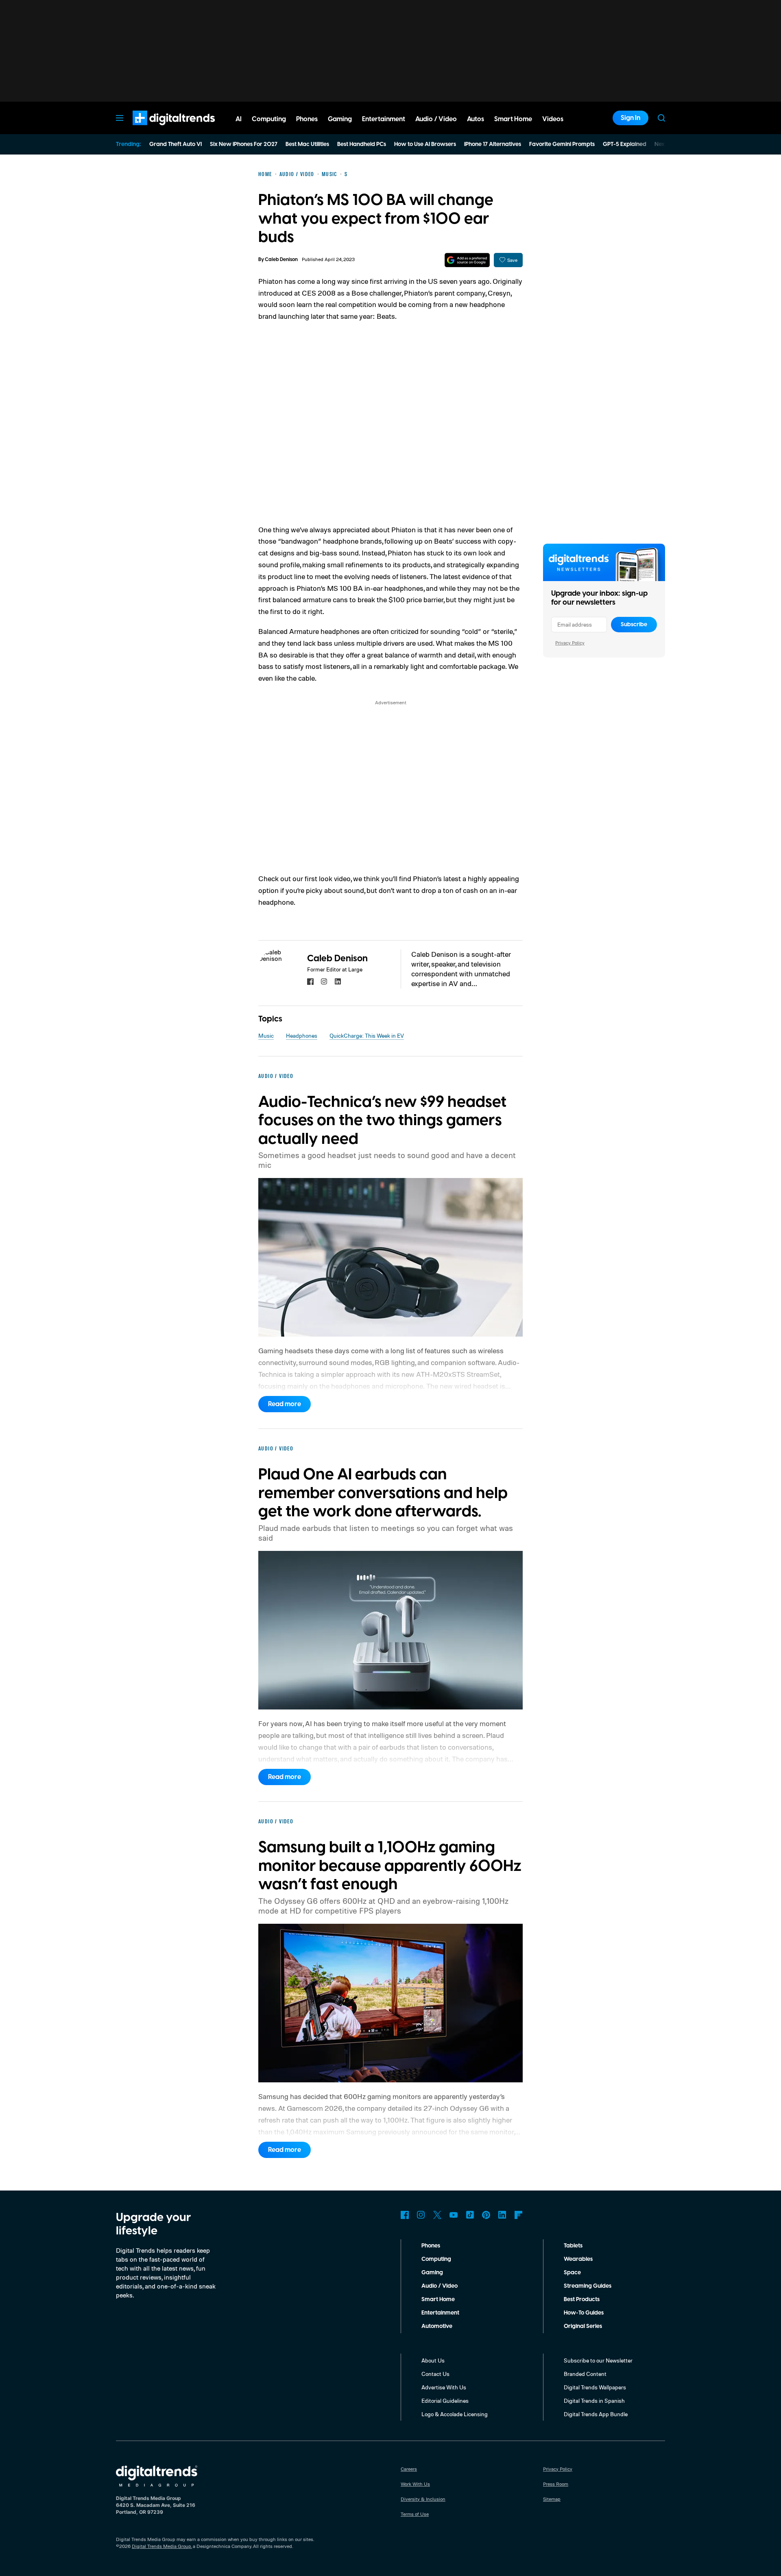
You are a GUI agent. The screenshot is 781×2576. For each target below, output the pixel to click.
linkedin (338, 982)
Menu (120, 118)
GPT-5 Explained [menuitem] (625, 144)
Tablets (573, 2246)
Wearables (578, 2259)
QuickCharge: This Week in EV (367, 1035)
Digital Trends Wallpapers (595, 2387)
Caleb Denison (281, 260)
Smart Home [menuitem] (513, 119)
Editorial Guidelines (445, 2401)
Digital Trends (159, 129)
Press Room (556, 2484)
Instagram (421, 2215)
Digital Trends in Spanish (594, 2401)
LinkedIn (502, 2215)
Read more (285, 1404)
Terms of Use (415, 2514)
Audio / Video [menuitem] (436, 119)
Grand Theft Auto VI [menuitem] (176, 144)
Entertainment (440, 2313)
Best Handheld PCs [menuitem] (362, 144)
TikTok (470, 2215)
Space (572, 2273)
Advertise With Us (444, 2387)
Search (661, 118)
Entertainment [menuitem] (384, 119)
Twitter (437, 2215)
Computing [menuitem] (269, 119)
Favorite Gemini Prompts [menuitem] (562, 144)
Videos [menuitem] (553, 119)
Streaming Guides (588, 2286)
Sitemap (552, 2499)
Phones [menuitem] (307, 119)
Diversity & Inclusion (423, 2499)
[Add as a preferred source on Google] (467, 260)
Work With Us (415, 2484)
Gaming (432, 2273)
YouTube (454, 2215)
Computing (436, 2259)
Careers (409, 2469)
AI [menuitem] (239, 119)
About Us (433, 2360)
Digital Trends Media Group (161, 2546)
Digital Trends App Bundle (596, 2414)
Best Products (582, 2299)
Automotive (437, 2326)
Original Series (583, 2326)
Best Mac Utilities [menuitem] (307, 144)
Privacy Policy (570, 643)
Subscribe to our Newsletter (598, 2360)
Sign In (630, 118)
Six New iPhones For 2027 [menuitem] (244, 144)
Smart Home (438, 2299)
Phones (431, 2246)
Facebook (405, 2215)
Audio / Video (440, 2286)
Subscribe (634, 625)
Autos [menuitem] (476, 119)
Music (266, 1035)
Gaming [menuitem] (340, 119)
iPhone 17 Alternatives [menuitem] (493, 144)
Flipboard (519, 2215)
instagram (324, 982)
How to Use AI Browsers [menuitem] (425, 144)
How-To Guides (584, 2313)
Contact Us (435, 2374)
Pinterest (486, 2215)
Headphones (302, 1035)
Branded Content (585, 2374)
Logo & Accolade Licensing (455, 2414)
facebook (310, 982)
